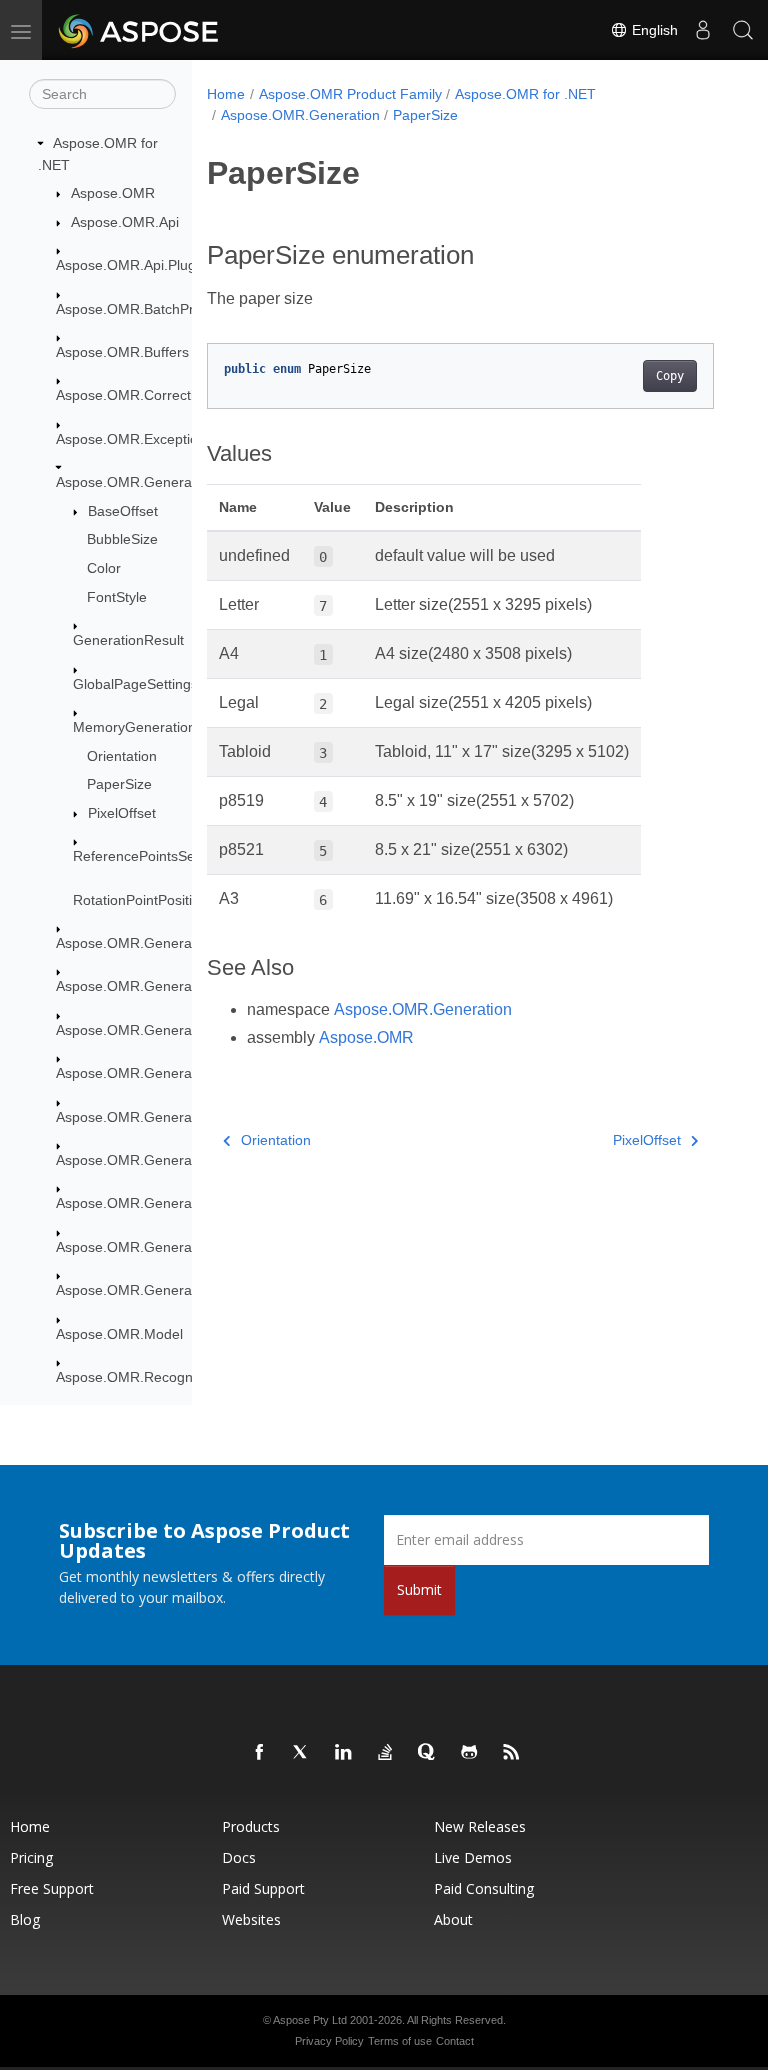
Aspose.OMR (113, 193)
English (653, 30)
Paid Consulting (484, 1888)
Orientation (122, 756)
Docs (239, 1857)
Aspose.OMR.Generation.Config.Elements (189, 986)
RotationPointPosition (140, 900)
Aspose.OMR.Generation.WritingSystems (186, 1290)
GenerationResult (128, 640)
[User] (703, 30)
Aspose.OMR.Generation (135, 482)
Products (251, 1826)
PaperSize (119, 784)
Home (226, 94)
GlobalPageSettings (135, 684)
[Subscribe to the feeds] (512, 1753)
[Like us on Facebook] (260, 1753)
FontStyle (117, 597)
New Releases (480, 1826)
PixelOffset (122, 813)
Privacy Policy (329, 2041)
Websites (251, 1919)
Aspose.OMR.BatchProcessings (156, 309)
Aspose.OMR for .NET (525, 94)
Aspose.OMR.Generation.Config (158, 943)
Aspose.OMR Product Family (350, 94)
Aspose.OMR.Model (119, 1334)
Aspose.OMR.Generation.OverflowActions (188, 1247)
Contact (455, 2041)
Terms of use (400, 2041)
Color (104, 568)
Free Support (52, 1888)
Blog (25, 1919)
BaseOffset (123, 511)
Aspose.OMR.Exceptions (134, 439)
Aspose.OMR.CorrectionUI (140, 395)
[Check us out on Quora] (428, 1753)
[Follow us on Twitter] (302, 1753)
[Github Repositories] (470, 1753)
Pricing (31, 1857)
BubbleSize (122, 539)
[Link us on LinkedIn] (344, 1753)
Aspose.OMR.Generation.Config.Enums (182, 1203)
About (453, 1919)
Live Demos (473, 1857)
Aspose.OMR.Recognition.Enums (161, 1377)
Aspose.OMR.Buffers (122, 352)
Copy (670, 376)
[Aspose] (139, 30)
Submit (419, 1589)
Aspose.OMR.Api (125, 222)
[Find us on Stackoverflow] (386, 1753)
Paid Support (263, 1888)
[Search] (743, 30)
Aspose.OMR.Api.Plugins (135, 265)
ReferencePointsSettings (151, 856)
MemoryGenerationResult (154, 727)
